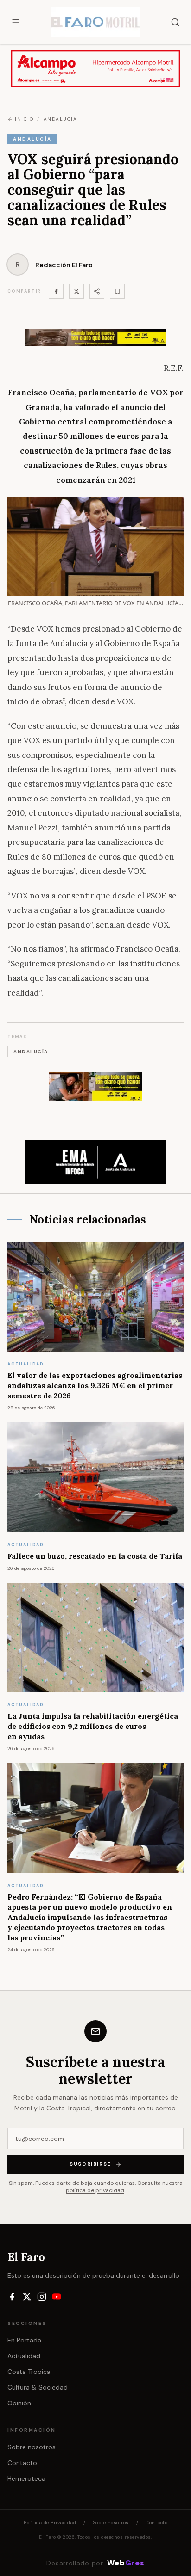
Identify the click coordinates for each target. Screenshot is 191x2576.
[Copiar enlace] (117, 291)
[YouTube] (57, 2297)
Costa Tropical (30, 2372)
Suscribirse (90, 2164)
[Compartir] (97, 291)
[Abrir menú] (16, 22)
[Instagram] (42, 2297)
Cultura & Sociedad (38, 2387)
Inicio (24, 119)
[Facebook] (56, 291)
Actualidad (24, 2356)
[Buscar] (175, 22)
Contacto (22, 2463)
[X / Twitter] (27, 2297)
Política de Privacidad (50, 2523)
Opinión (19, 2403)
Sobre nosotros (32, 2447)
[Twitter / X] (76, 291)
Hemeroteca (26, 2478)
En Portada (24, 2340)
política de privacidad (95, 2190)
